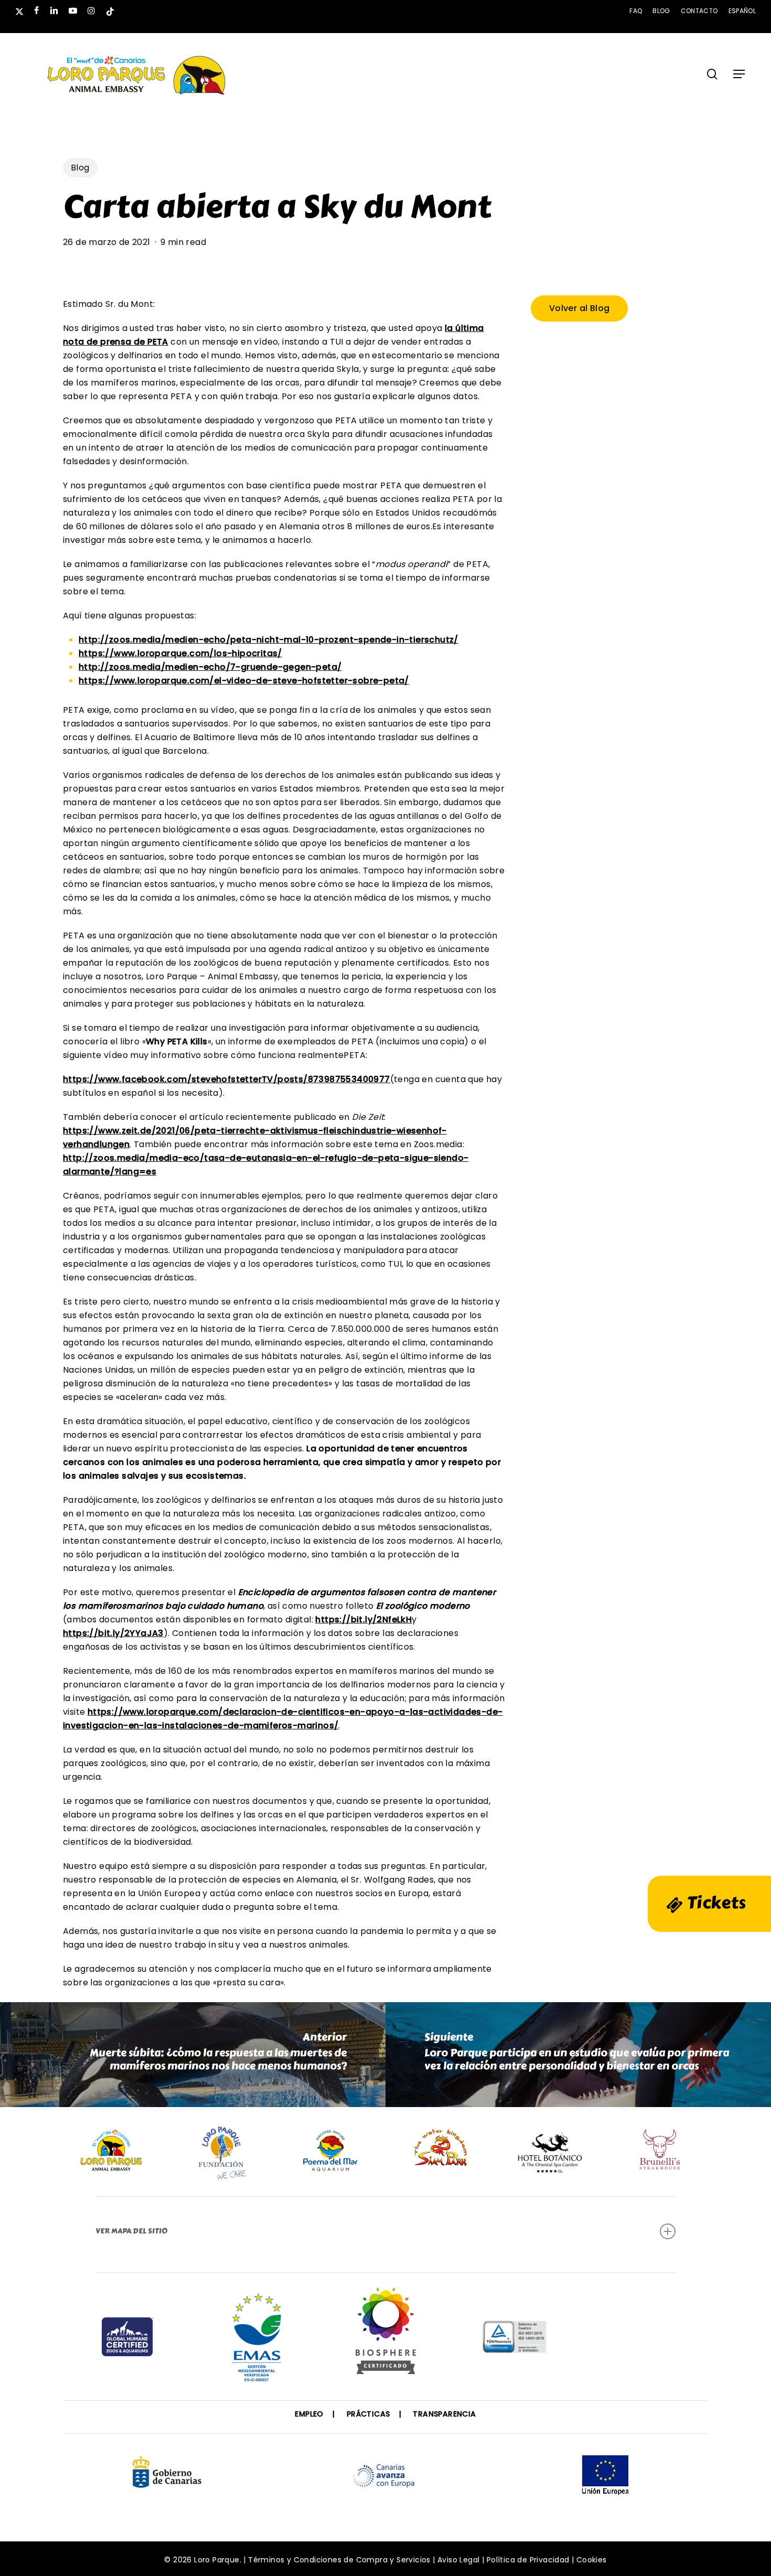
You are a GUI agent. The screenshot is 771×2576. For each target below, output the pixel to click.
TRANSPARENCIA (444, 2414)
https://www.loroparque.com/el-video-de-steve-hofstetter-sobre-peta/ (244, 681)
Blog (80, 168)
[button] (739, 74)
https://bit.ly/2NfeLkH (363, 1620)
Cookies (592, 2560)
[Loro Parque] (386, 2335)
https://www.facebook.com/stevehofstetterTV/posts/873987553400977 (227, 1079)
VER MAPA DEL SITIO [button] (131, 2231)
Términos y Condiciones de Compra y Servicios (339, 2560)
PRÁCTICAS (368, 2414)
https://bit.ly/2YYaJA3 (113, 1633)
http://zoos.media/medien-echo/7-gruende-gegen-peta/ (210, 667)
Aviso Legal (458, 2560)
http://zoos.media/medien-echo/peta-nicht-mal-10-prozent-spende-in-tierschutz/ (269, 640)
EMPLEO (309, 2414)
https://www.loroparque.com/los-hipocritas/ (180, 653)
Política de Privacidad (528, 2560)
